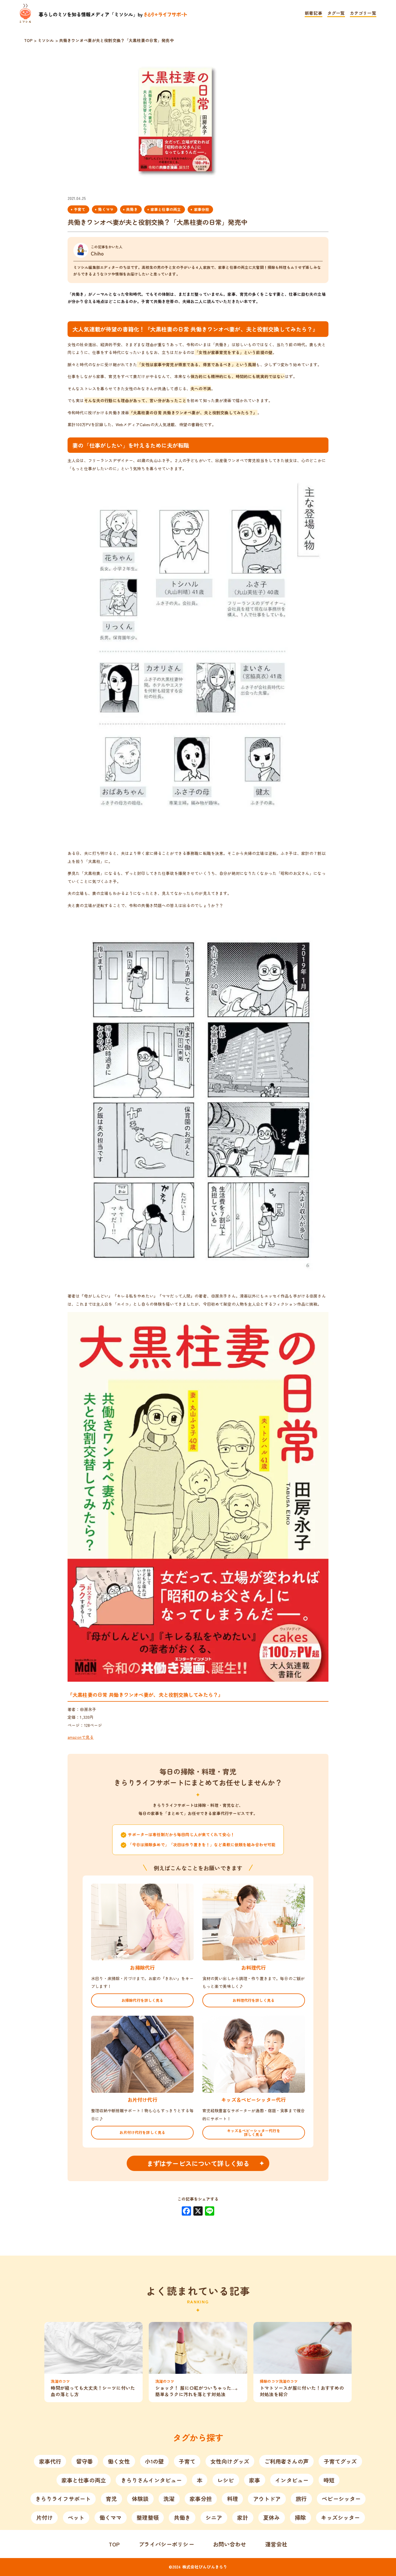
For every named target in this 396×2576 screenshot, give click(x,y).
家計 (243, 2517)
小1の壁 (154, 2461)
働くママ (106, 209)
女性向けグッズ (230, 2461)
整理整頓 (148, 2517)
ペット (76, 2517)
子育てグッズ (340, 2461)
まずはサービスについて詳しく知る (198, 2163)
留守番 (85, 2461)
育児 (111, 2499)
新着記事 (314, 13)
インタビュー (292, 2480)
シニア (214, 2517)
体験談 (140, 2499)
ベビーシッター (341, 2499)
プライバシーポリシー (166, 2544)
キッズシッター (340, 2517)
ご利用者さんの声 (287, 2461)
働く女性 (119, 2461)
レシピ (226, 2480)
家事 (255, 2480)
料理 (232, 2499)
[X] (198, 2211)
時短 (329, 2480)
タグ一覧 (336, 13)
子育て (80, 209)
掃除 (300, 2517)
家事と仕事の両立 (166, 209)
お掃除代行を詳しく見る (142, 2000)
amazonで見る (81, 1737)
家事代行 (50, 2461)
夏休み (271, 2517)
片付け (44, 2517)
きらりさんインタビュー (151, 2480)
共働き (132, 209)
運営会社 (276, 2544)
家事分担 (202, 209)
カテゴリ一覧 (363, 13)
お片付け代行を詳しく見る (142, 2132)
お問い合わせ (230, 2544)
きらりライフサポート (63, 2499)
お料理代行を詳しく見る (254, 2000)
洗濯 (169, 2499)
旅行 (301, 2499)
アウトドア (267, 2499)
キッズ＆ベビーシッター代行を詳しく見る (254, 2132)
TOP (114, 2544)
